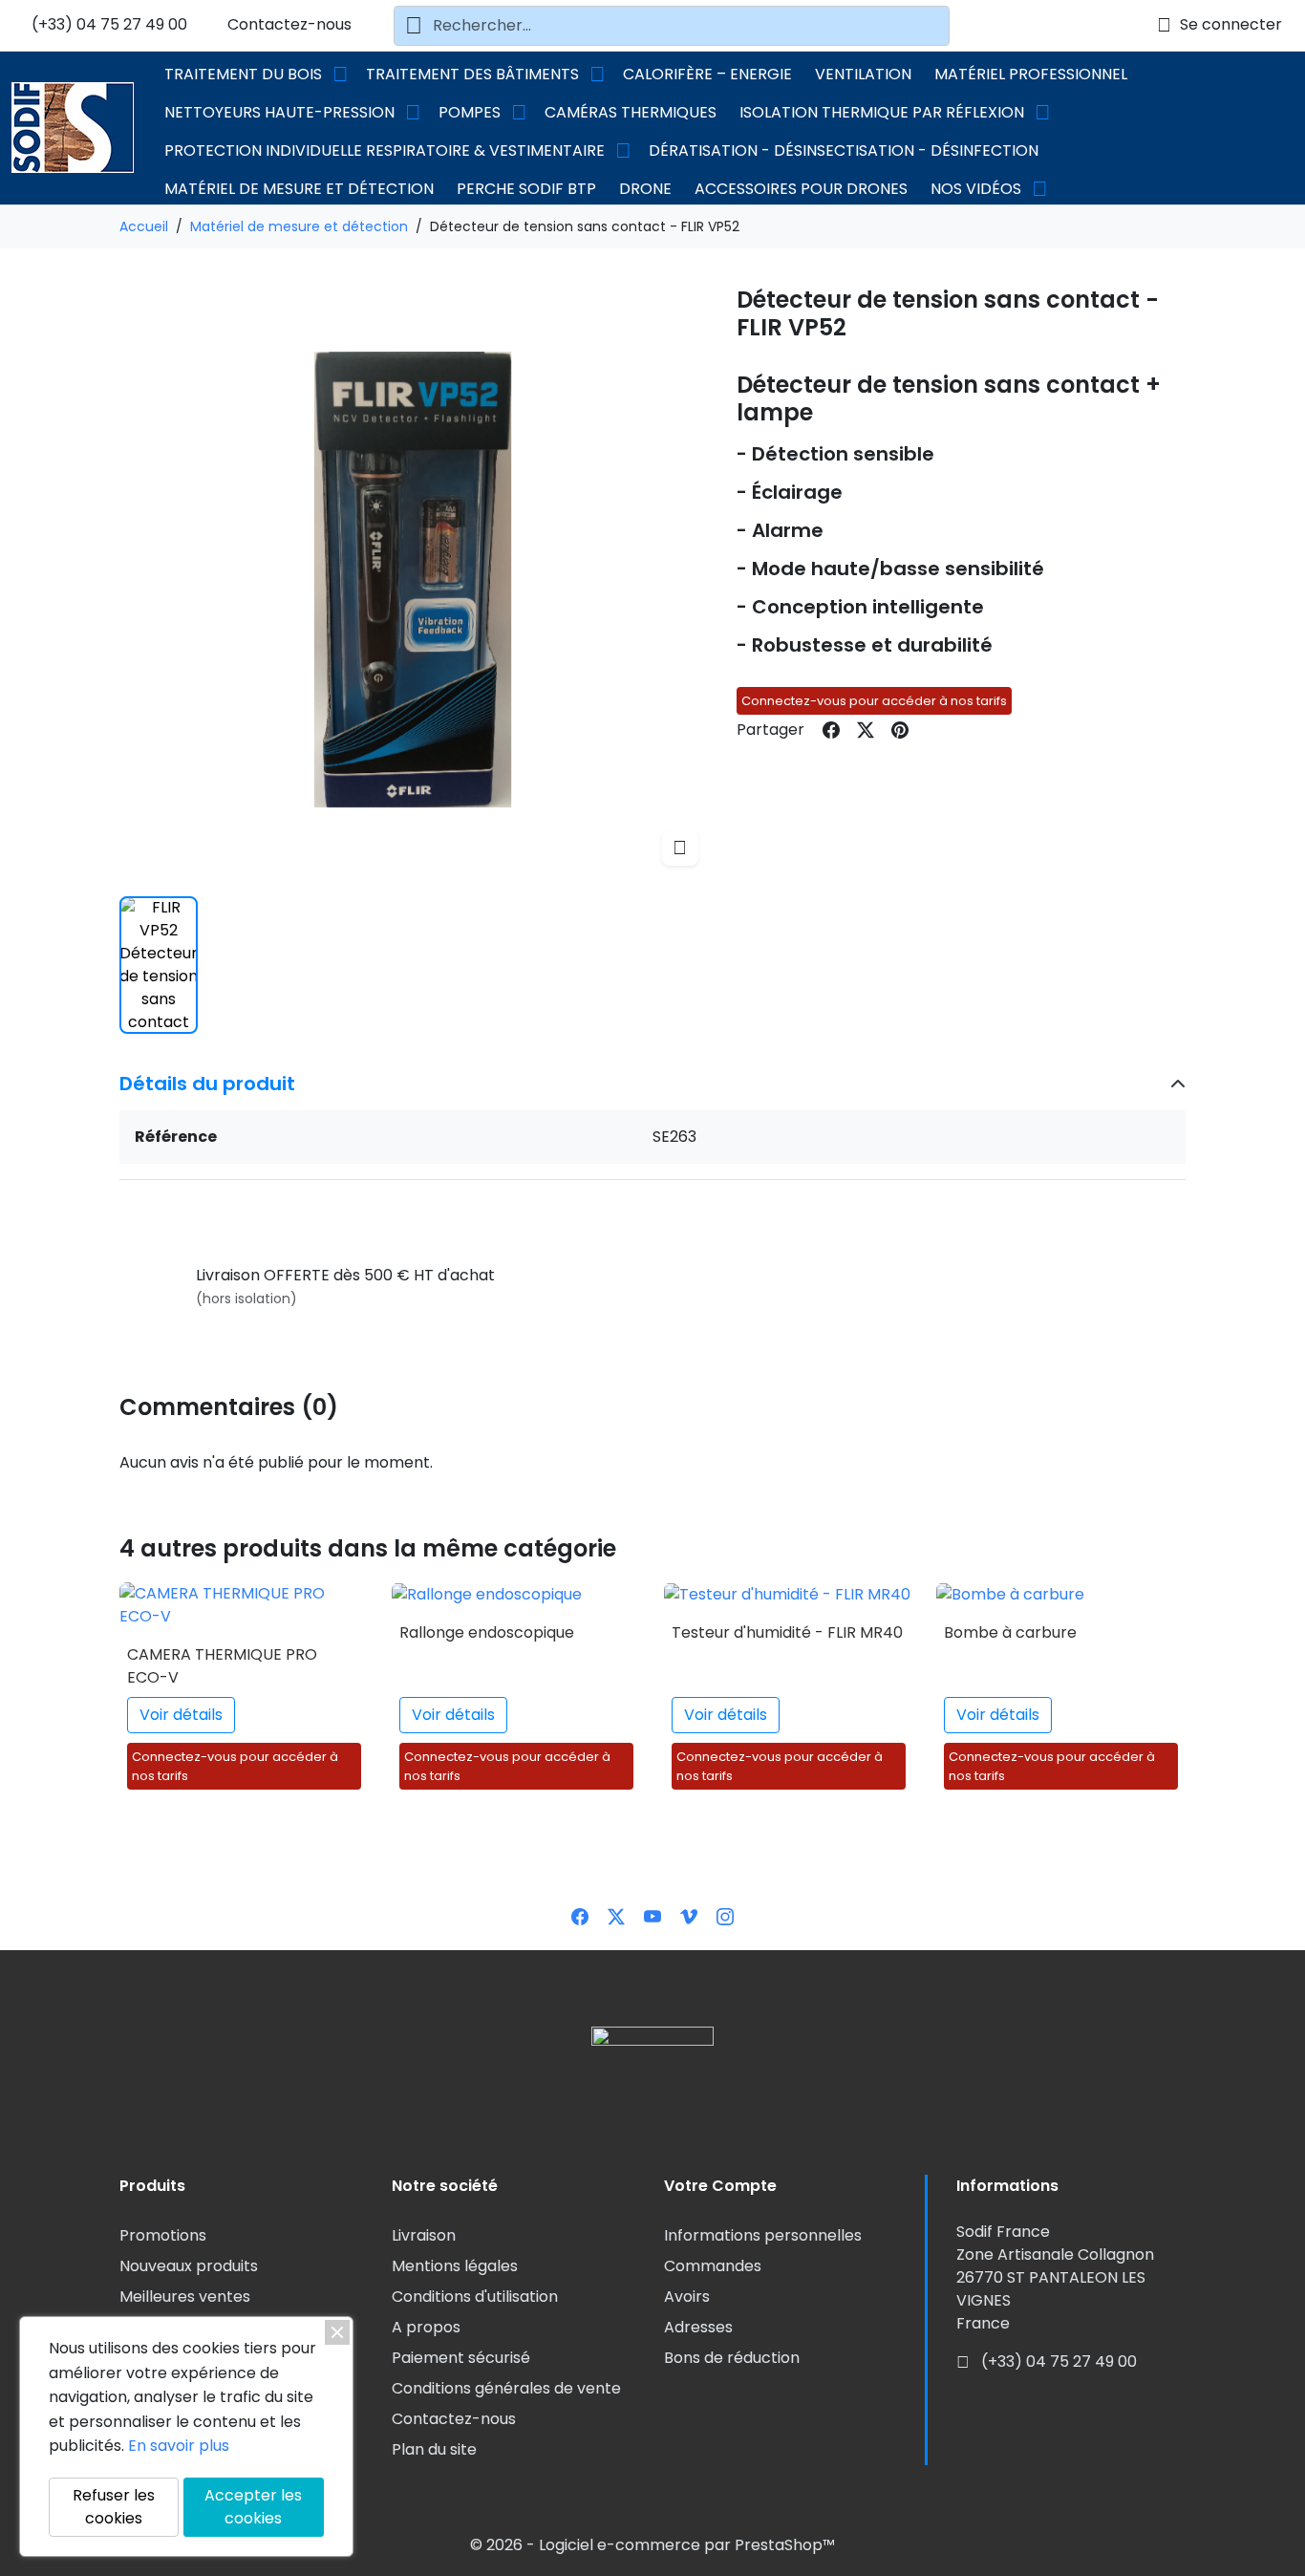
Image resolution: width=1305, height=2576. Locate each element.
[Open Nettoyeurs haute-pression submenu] (413, 113)
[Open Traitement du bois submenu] (340, 75)
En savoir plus (179, 2446)
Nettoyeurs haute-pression (279, 112)
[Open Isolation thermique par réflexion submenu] (1042, 113)
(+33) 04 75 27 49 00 (107, 24)
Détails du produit (207, 1084)
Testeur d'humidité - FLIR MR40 (787, 1632)
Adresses (698, 2327)
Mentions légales (455, 2266)
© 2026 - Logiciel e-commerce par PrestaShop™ (652, 2545)
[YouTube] (652, 1915)
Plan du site (434, 2449)
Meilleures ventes (185, 2297)
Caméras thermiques (631, 112)
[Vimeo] (689, 1915)
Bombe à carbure (1010, 1632)
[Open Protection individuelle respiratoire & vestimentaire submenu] (623, 151)
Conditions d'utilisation (475, 2297)
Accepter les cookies (253, 2507)
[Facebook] (580, 1915)
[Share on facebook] (831, 730)
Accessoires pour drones (801, 189)
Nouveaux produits (189, 2266)
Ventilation (863, 74)
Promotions (163, 2235)
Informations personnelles (763, 2235)
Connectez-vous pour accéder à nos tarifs (874, 701)
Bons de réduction (732, 2358)
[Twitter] (616, 1915)
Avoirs (687, 2297)
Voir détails (181, 1715)
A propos (426, 2327)
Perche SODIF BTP (526, 189)
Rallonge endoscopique (487, 1632)
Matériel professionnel (1031, 74)
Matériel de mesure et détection (299, 189)
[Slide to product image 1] (159, 965)
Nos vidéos (976, 189)
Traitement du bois (243, 74)
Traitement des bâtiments (472, 74)
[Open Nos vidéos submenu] (1039, 189)
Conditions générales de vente (506, 2388)
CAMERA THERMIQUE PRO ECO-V (222, 1666)
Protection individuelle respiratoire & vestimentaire (385, 150)
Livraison (424, 2235)
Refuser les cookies (114, 2507)
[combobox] (672, 26)
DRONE (645, 189)
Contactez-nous (288, 24)
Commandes (713, 2266)
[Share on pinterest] (900, 730)
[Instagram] (725, 1915)
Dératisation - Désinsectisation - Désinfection (844, 150)
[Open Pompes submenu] (519, 113)
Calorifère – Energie (707, 74)
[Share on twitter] (866, 730)
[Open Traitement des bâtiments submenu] (597, 75)
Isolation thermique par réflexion (882, 112)
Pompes (470, 112)
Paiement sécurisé (461, 2358)
